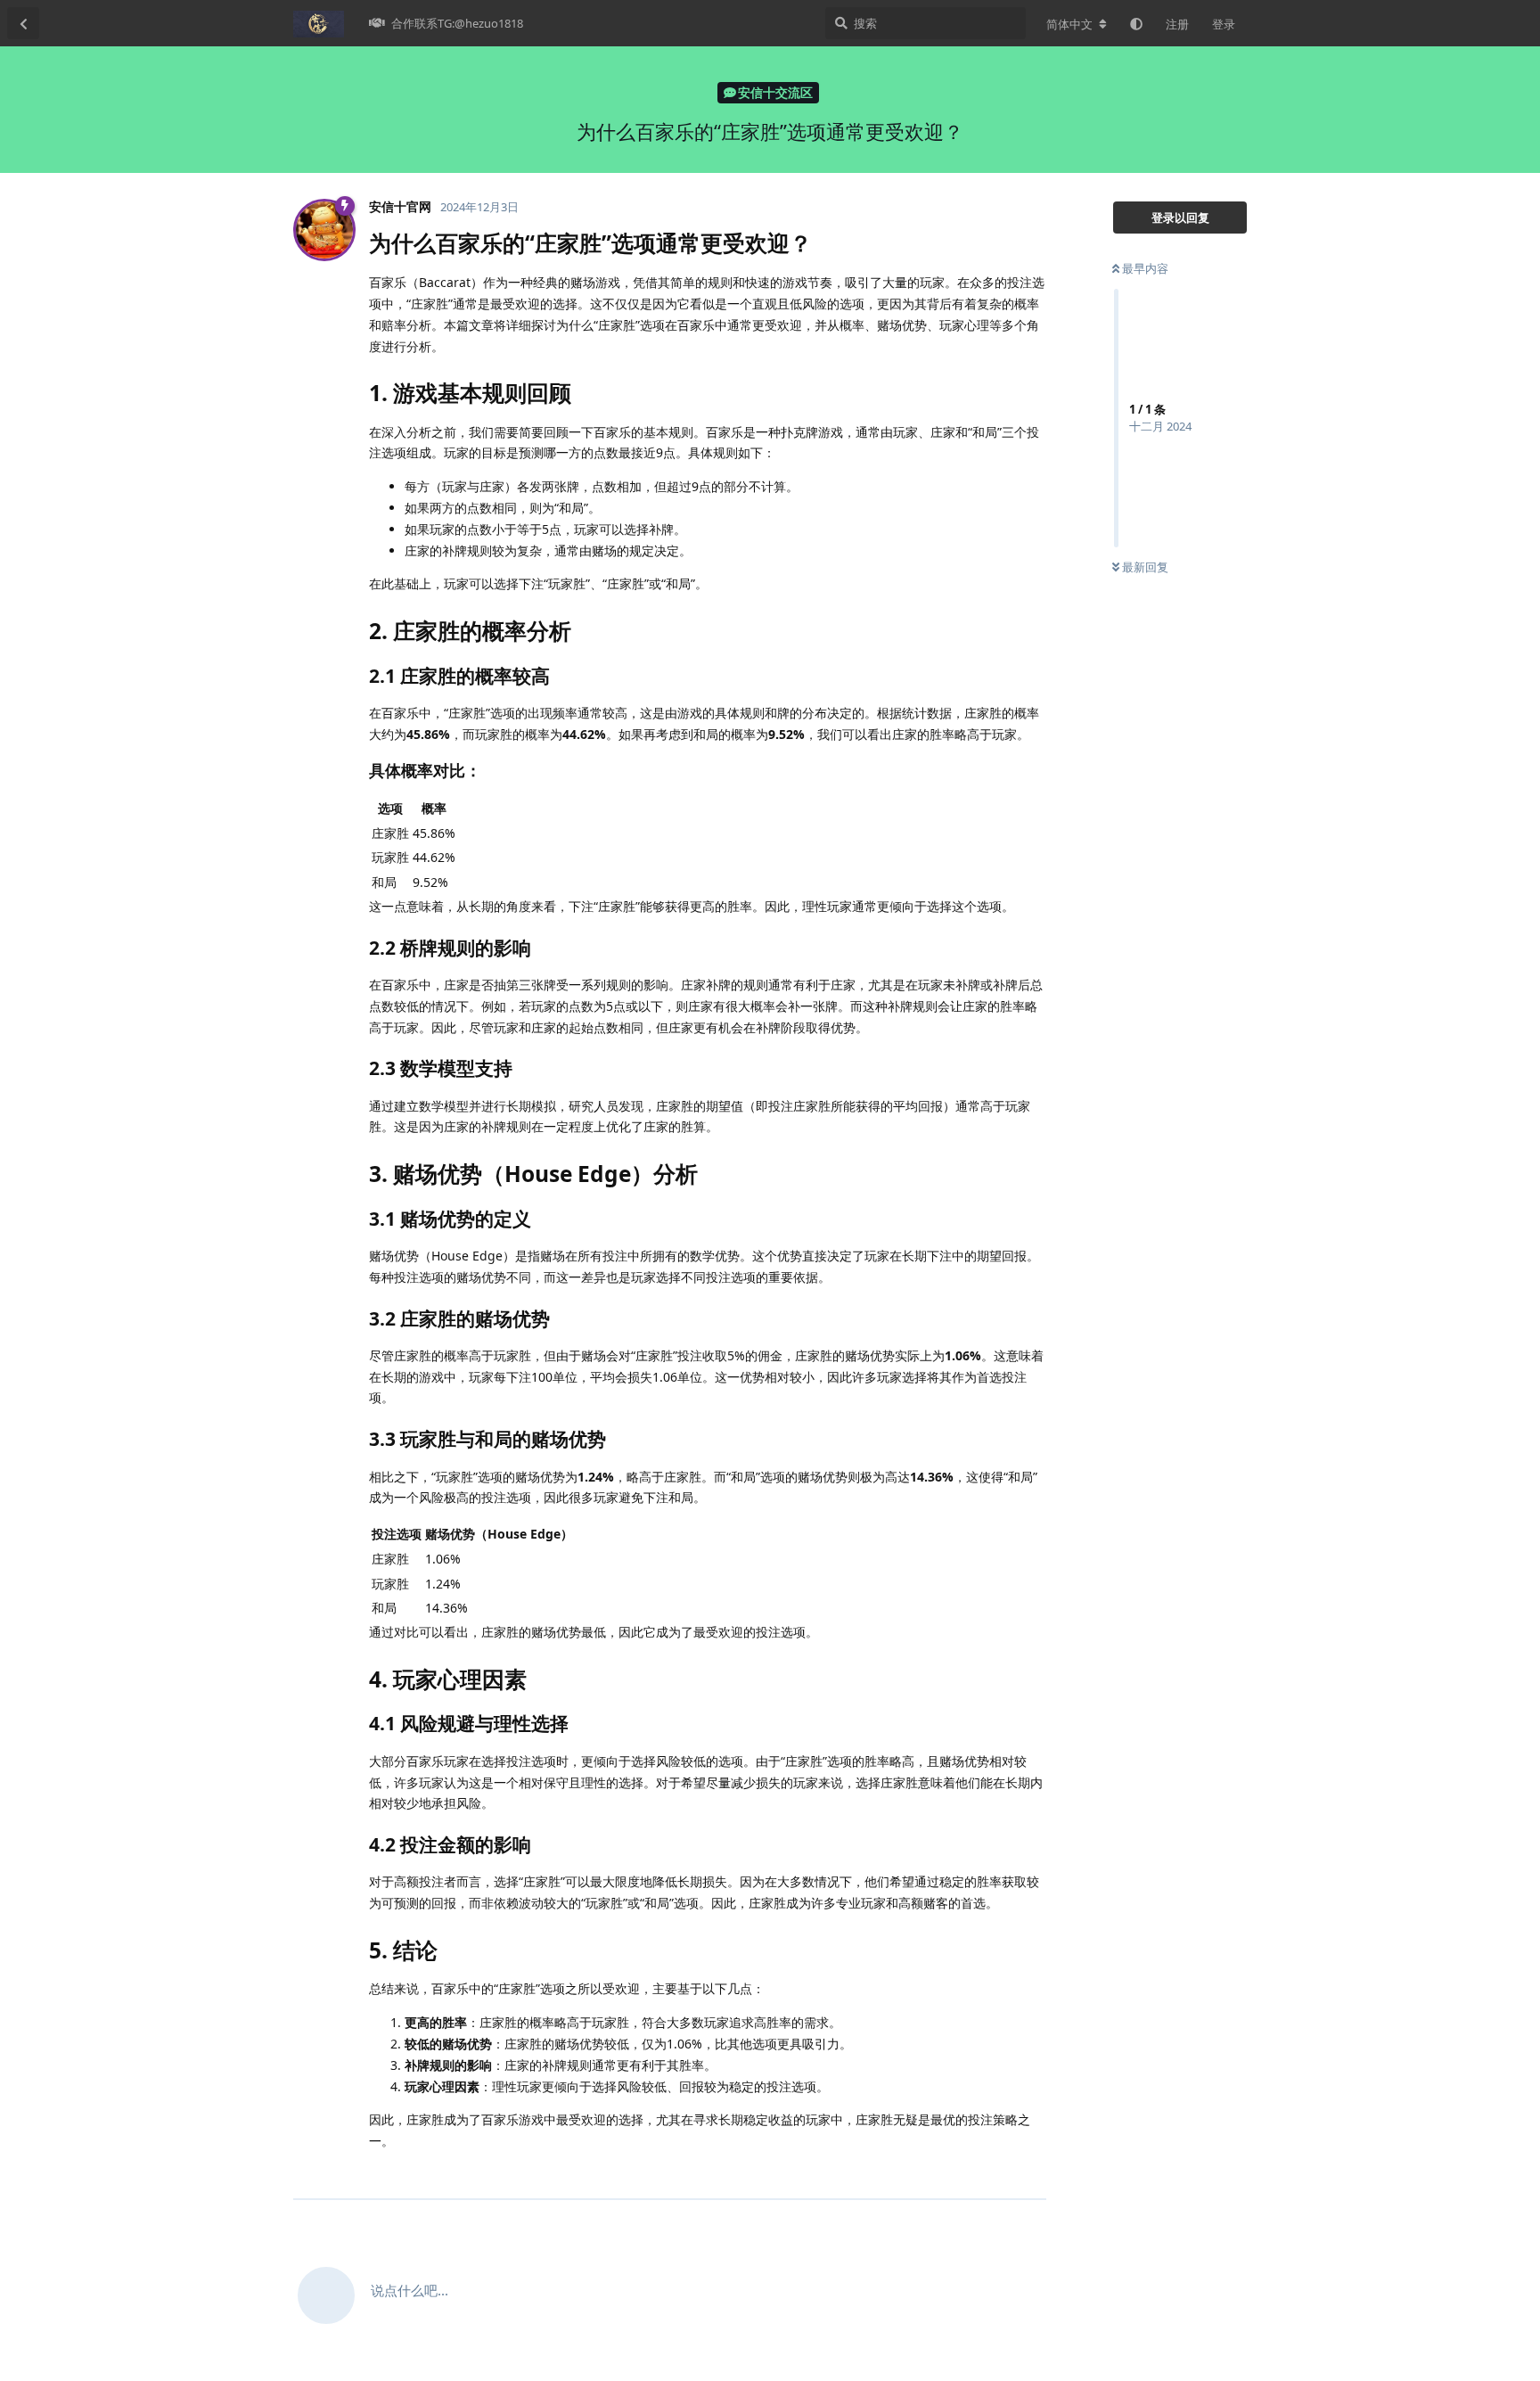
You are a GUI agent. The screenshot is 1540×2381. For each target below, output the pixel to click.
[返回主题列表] (23, 23)
